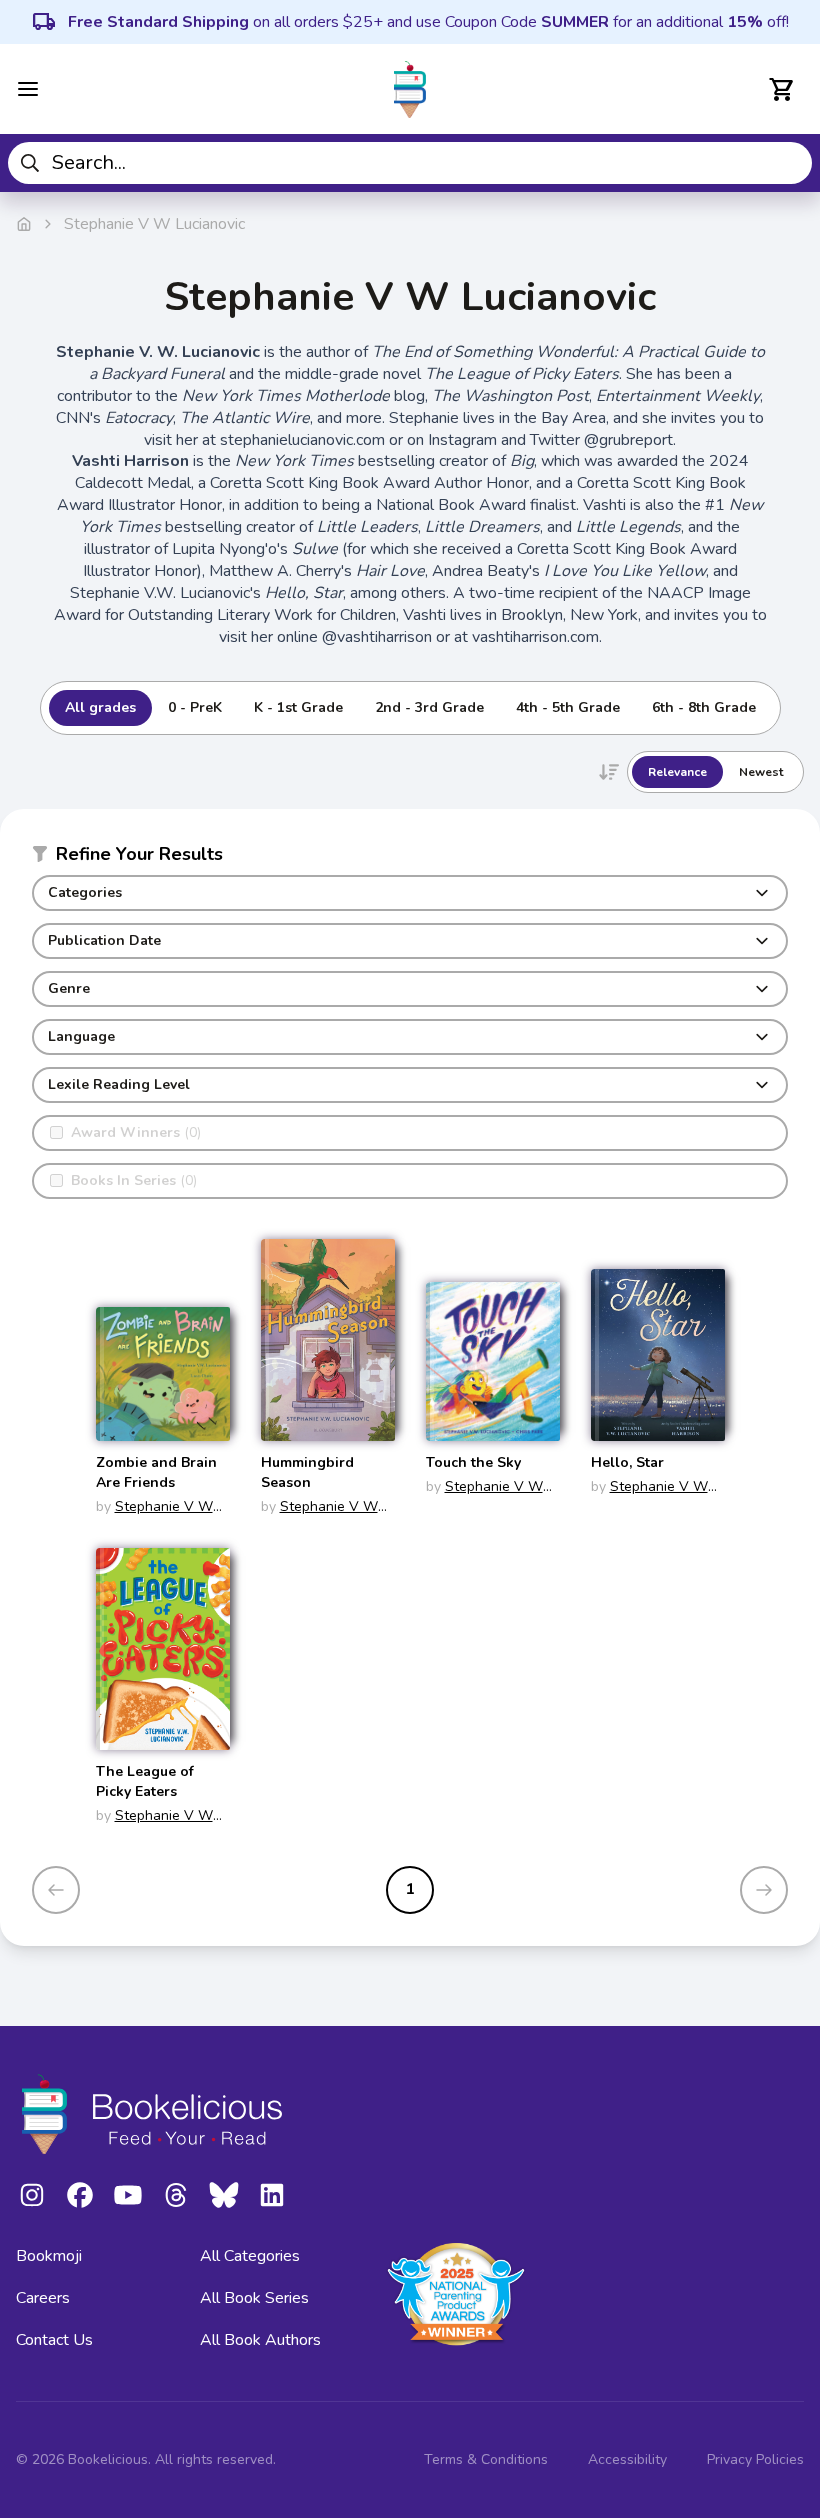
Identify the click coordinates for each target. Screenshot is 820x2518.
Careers (43, 2298)
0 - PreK (195, 707)
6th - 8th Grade (704, 707)
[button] (410, 858)
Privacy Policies (755, 2459)
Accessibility (627, 2459)
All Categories (250, 2256)
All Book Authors (260, 2340)
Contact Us (54, 2340)
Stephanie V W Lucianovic (154, 1516)
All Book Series (254, 2298)
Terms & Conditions (486, 2459)
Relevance (677, 772)
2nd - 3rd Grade (429, 707)
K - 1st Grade (298, 707)
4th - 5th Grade (568, 707)
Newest (761, 772)
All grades (100, 707)
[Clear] (789, 163)
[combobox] (410, 163)
